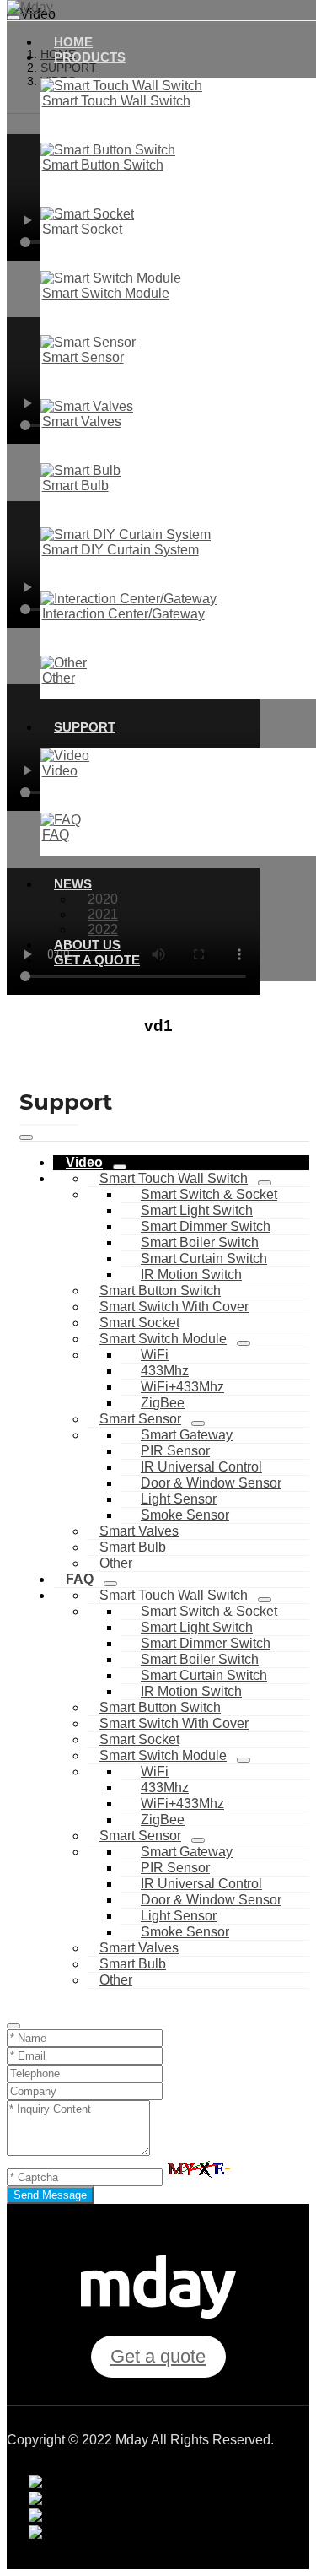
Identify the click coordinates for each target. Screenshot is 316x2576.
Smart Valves (82, 421)
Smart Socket (82, 229)
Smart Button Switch (103, 165)
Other (59, 678)
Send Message (50, 2195)
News (73, 884)
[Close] (13, 2026)
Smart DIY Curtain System (121, 550)
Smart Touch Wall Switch (116, 101)
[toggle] (26, 1137)
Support (85, 727)
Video (60, 771)
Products (90, 57)
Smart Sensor (83, 357)
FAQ (56, 835)
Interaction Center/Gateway (123, 614)
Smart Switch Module (106, 293)
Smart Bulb (75, 486)
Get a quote (97, 960)
